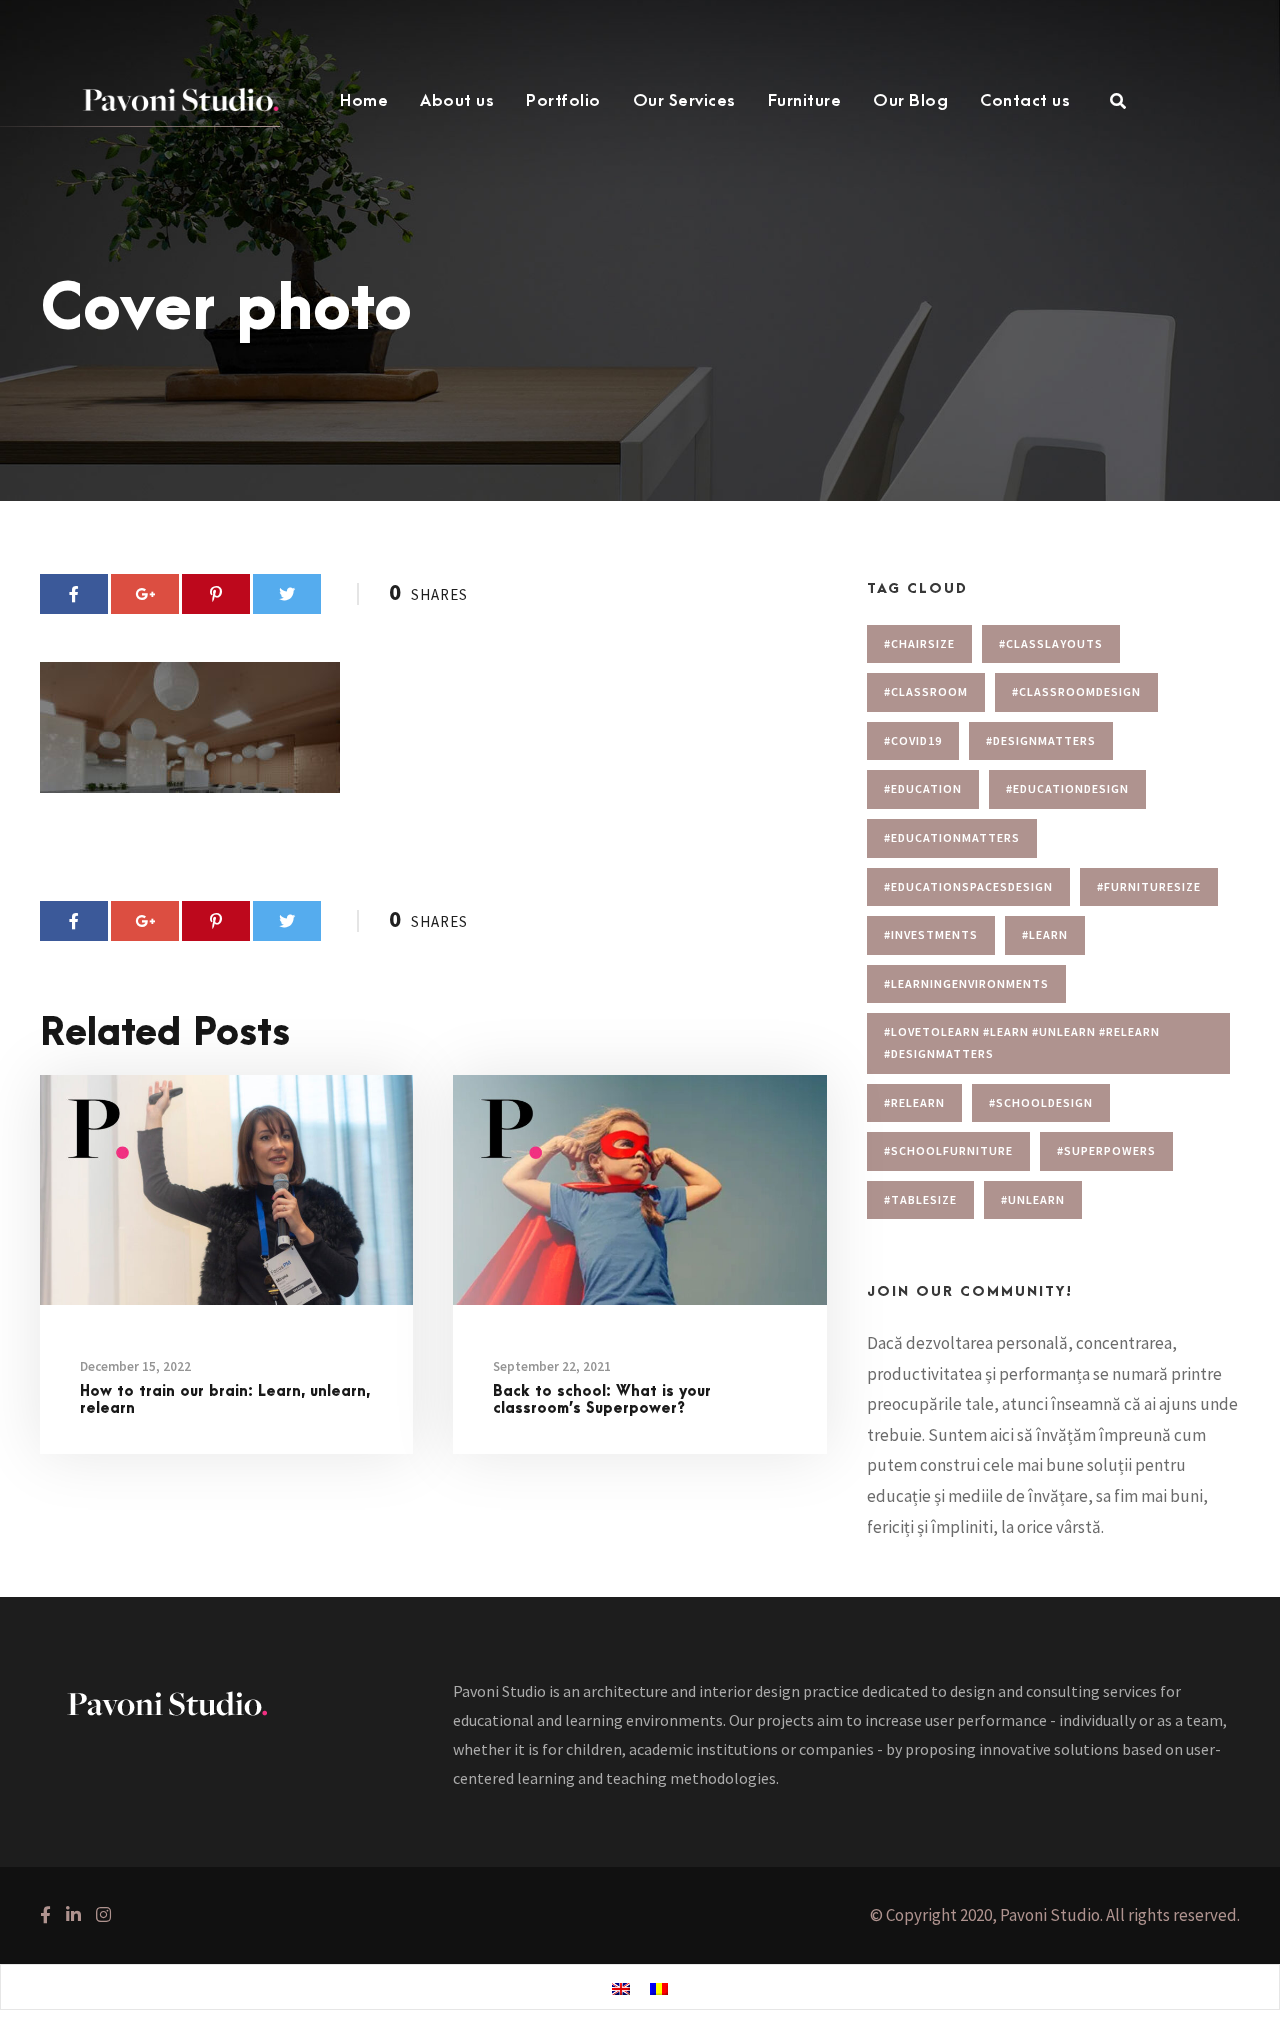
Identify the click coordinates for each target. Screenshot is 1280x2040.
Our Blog (910, 101)
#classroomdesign (1076, 691)
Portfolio (563, 101)
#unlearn (1033, 1199)
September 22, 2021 (552, 1366)
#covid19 (913, 740)
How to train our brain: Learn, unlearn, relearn (225, 1400)
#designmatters (1041, 740)
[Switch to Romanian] (659, 1988)
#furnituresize (1149, 886)
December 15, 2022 (135, 1366)
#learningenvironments (966, 983)
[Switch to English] (621, 1988)
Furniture (805, 101)
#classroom (926, 691)
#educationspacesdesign (968, 886)
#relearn (914, 1102)
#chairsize (919, 643)
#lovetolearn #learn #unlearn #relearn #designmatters (1022, 1042)
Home (364, 101)
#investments (931, 934)
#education (923, 788)
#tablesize (920, 1199)
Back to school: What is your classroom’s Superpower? (602, 1400)
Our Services (684, 101)
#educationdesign (1067, 788)
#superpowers (1106, 1150)
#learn (1045, 934)
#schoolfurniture (948, 1150)
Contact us (1025, 101)
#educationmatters (952, 837)
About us (457, 101)
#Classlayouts (1051, 643)
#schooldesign (1041, 1102)
